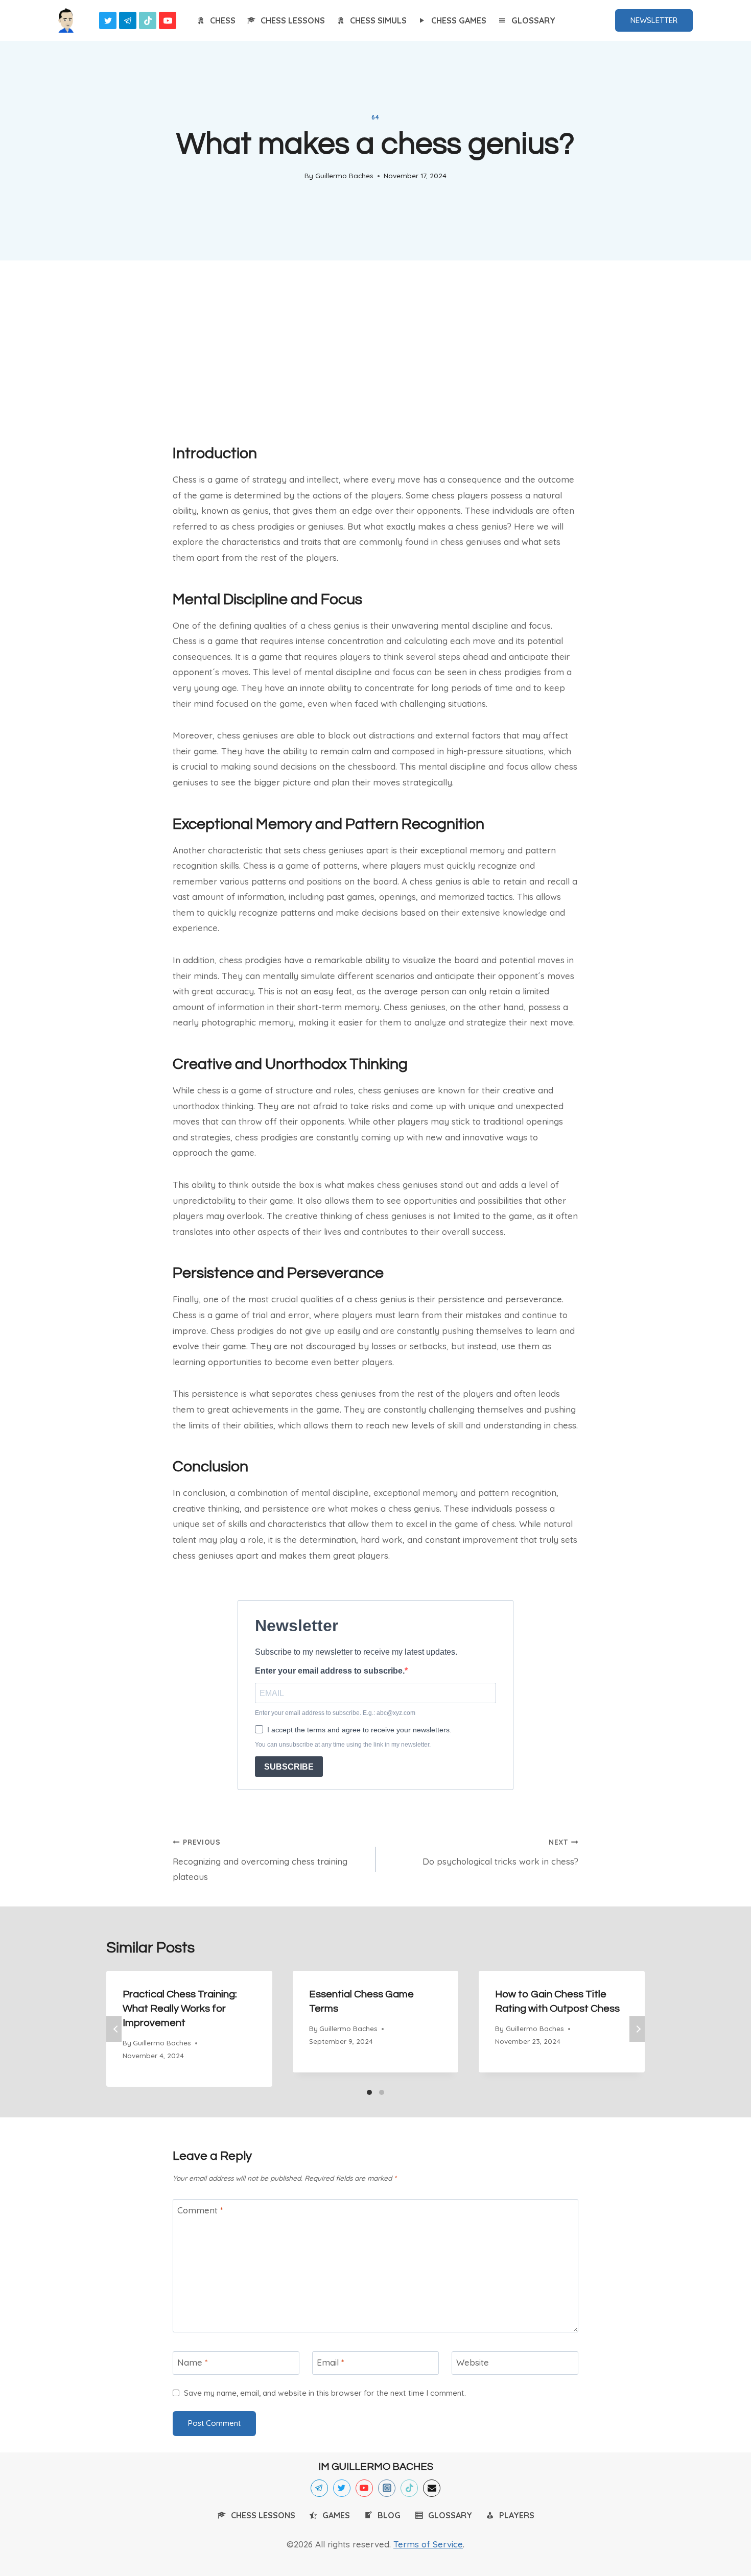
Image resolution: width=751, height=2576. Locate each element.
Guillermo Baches (344, 175)
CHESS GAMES (459, 20)
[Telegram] (128, 20)
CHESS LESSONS (293, 20)
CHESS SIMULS (378, 20)
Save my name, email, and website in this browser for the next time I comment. (325, 2393)
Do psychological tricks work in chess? (500, 1852)
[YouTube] (168, 20)
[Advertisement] (375, 348)
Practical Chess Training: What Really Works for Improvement (180, 2009)
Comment (200, 2210)
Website (473, 2362)
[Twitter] (108, 20)
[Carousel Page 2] (382, 2092)
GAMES (336, 2515)
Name (193, 2362)
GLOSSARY (533, 20)
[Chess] (66, 20)
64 (375, 117)
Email (331, 2362)
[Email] (432, 2488)
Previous (114, 2029)
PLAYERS (517, 2515)
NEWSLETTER (654, 20)
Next (637, 2029)
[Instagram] (387, 2488)
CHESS (223, 20)
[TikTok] (148, 20)
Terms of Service (428, 2544)
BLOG (389, 2515)
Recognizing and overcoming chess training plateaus (260, 1860)
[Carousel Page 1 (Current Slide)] (369, 2092)
